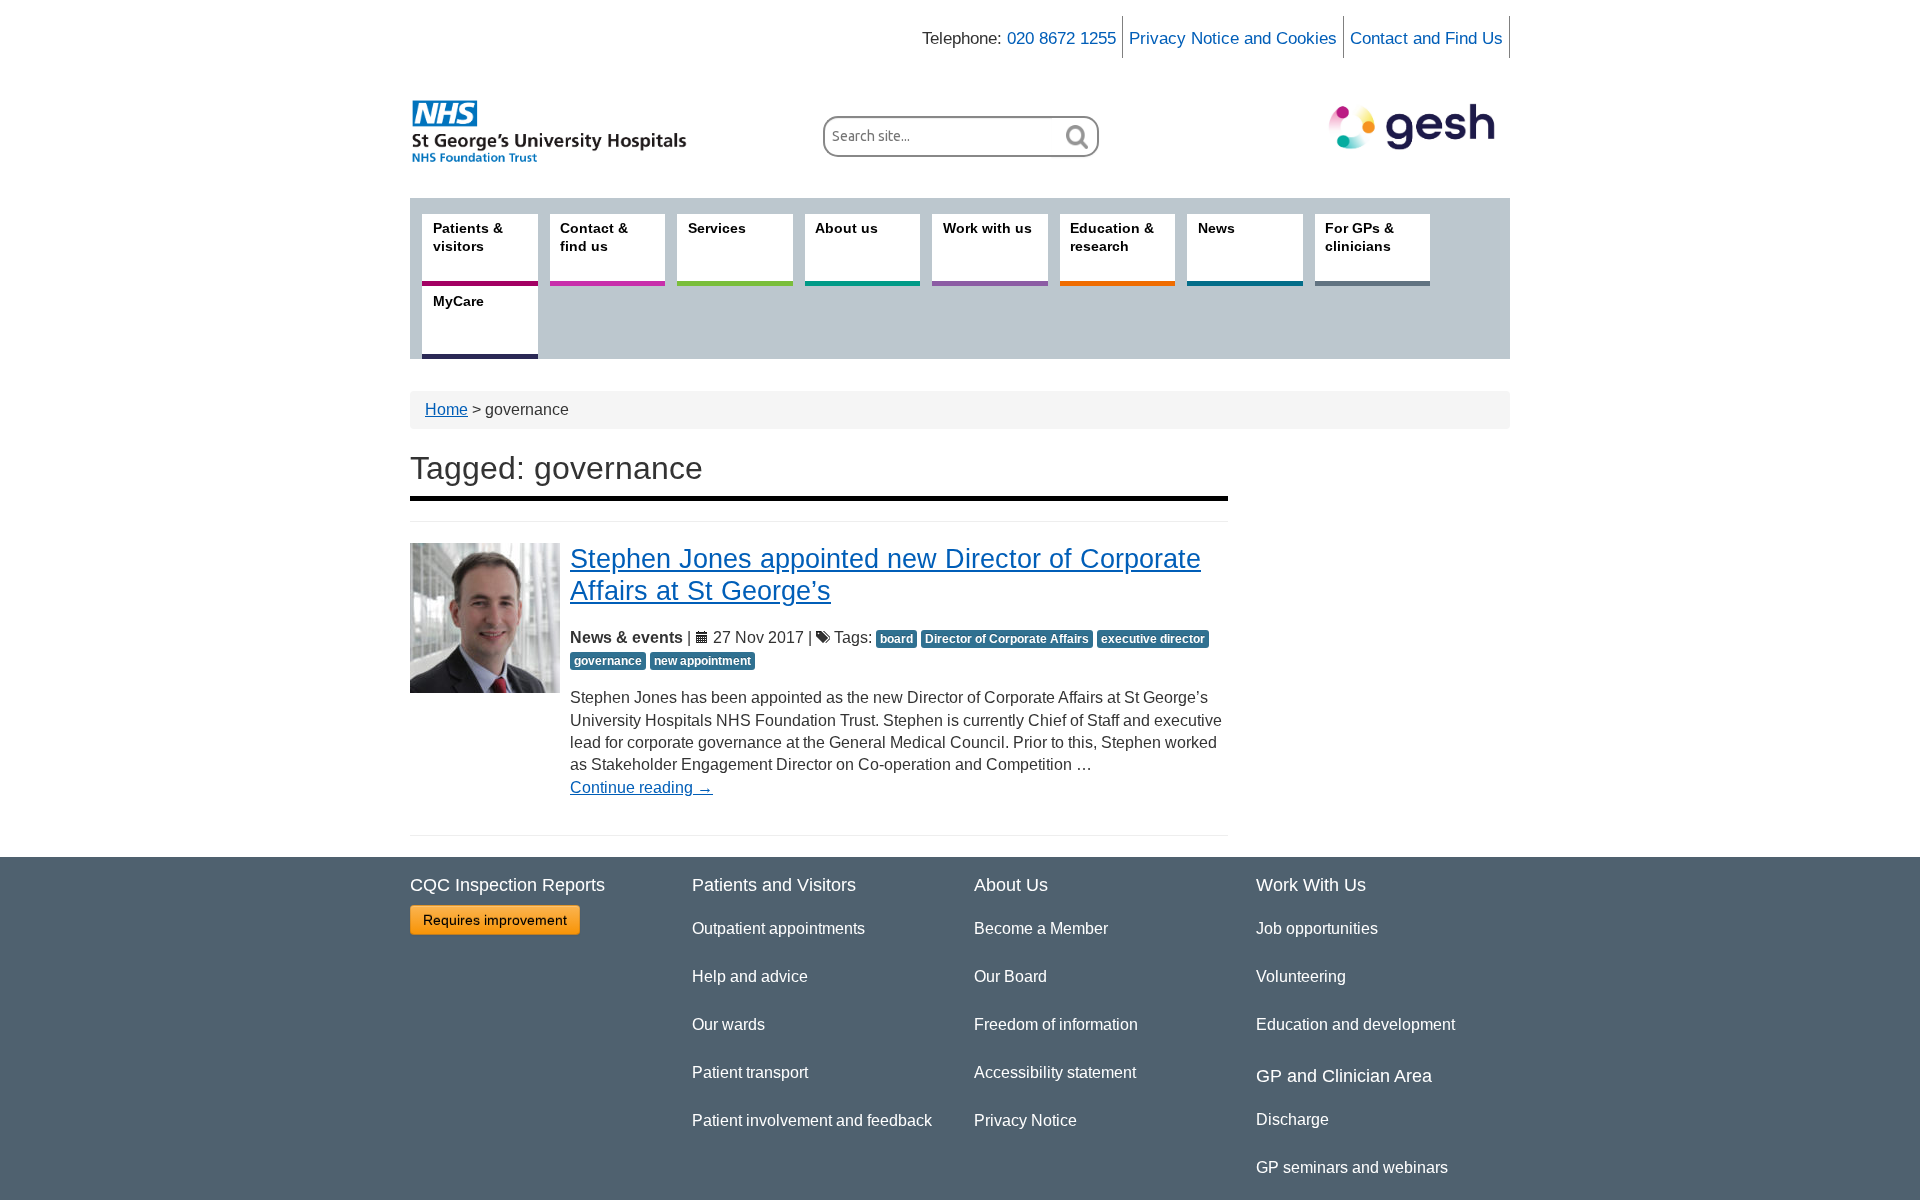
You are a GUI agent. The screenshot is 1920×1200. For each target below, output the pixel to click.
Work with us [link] (987, 228)
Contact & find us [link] (594, 237)
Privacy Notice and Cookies (1233, 38)
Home (446, 409)
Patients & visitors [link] (468, 237)
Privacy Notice (1025, 1120)
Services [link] (717, 228)
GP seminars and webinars (1352, 1167)
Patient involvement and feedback (812, 1120)
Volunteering (1301, 976)
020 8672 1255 (1061, 38)
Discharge (1292, 1119)
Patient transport (750, 1072)
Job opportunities (1317, 928)
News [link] (1216, 228)
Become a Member (1041, 928)
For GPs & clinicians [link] (1359, 237)
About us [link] (846, 228)
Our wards (728, 1024)
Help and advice (750, 976)
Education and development (1355, 1024)
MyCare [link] (458, 301)
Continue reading (641, 787)
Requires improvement (495, 920)
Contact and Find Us (1426, 38)
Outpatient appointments (778, 928)
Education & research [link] (1112, 237)
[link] (560, 131)
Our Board (1010, 976)
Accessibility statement (1055, 1072)
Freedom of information (1056, 1024)
